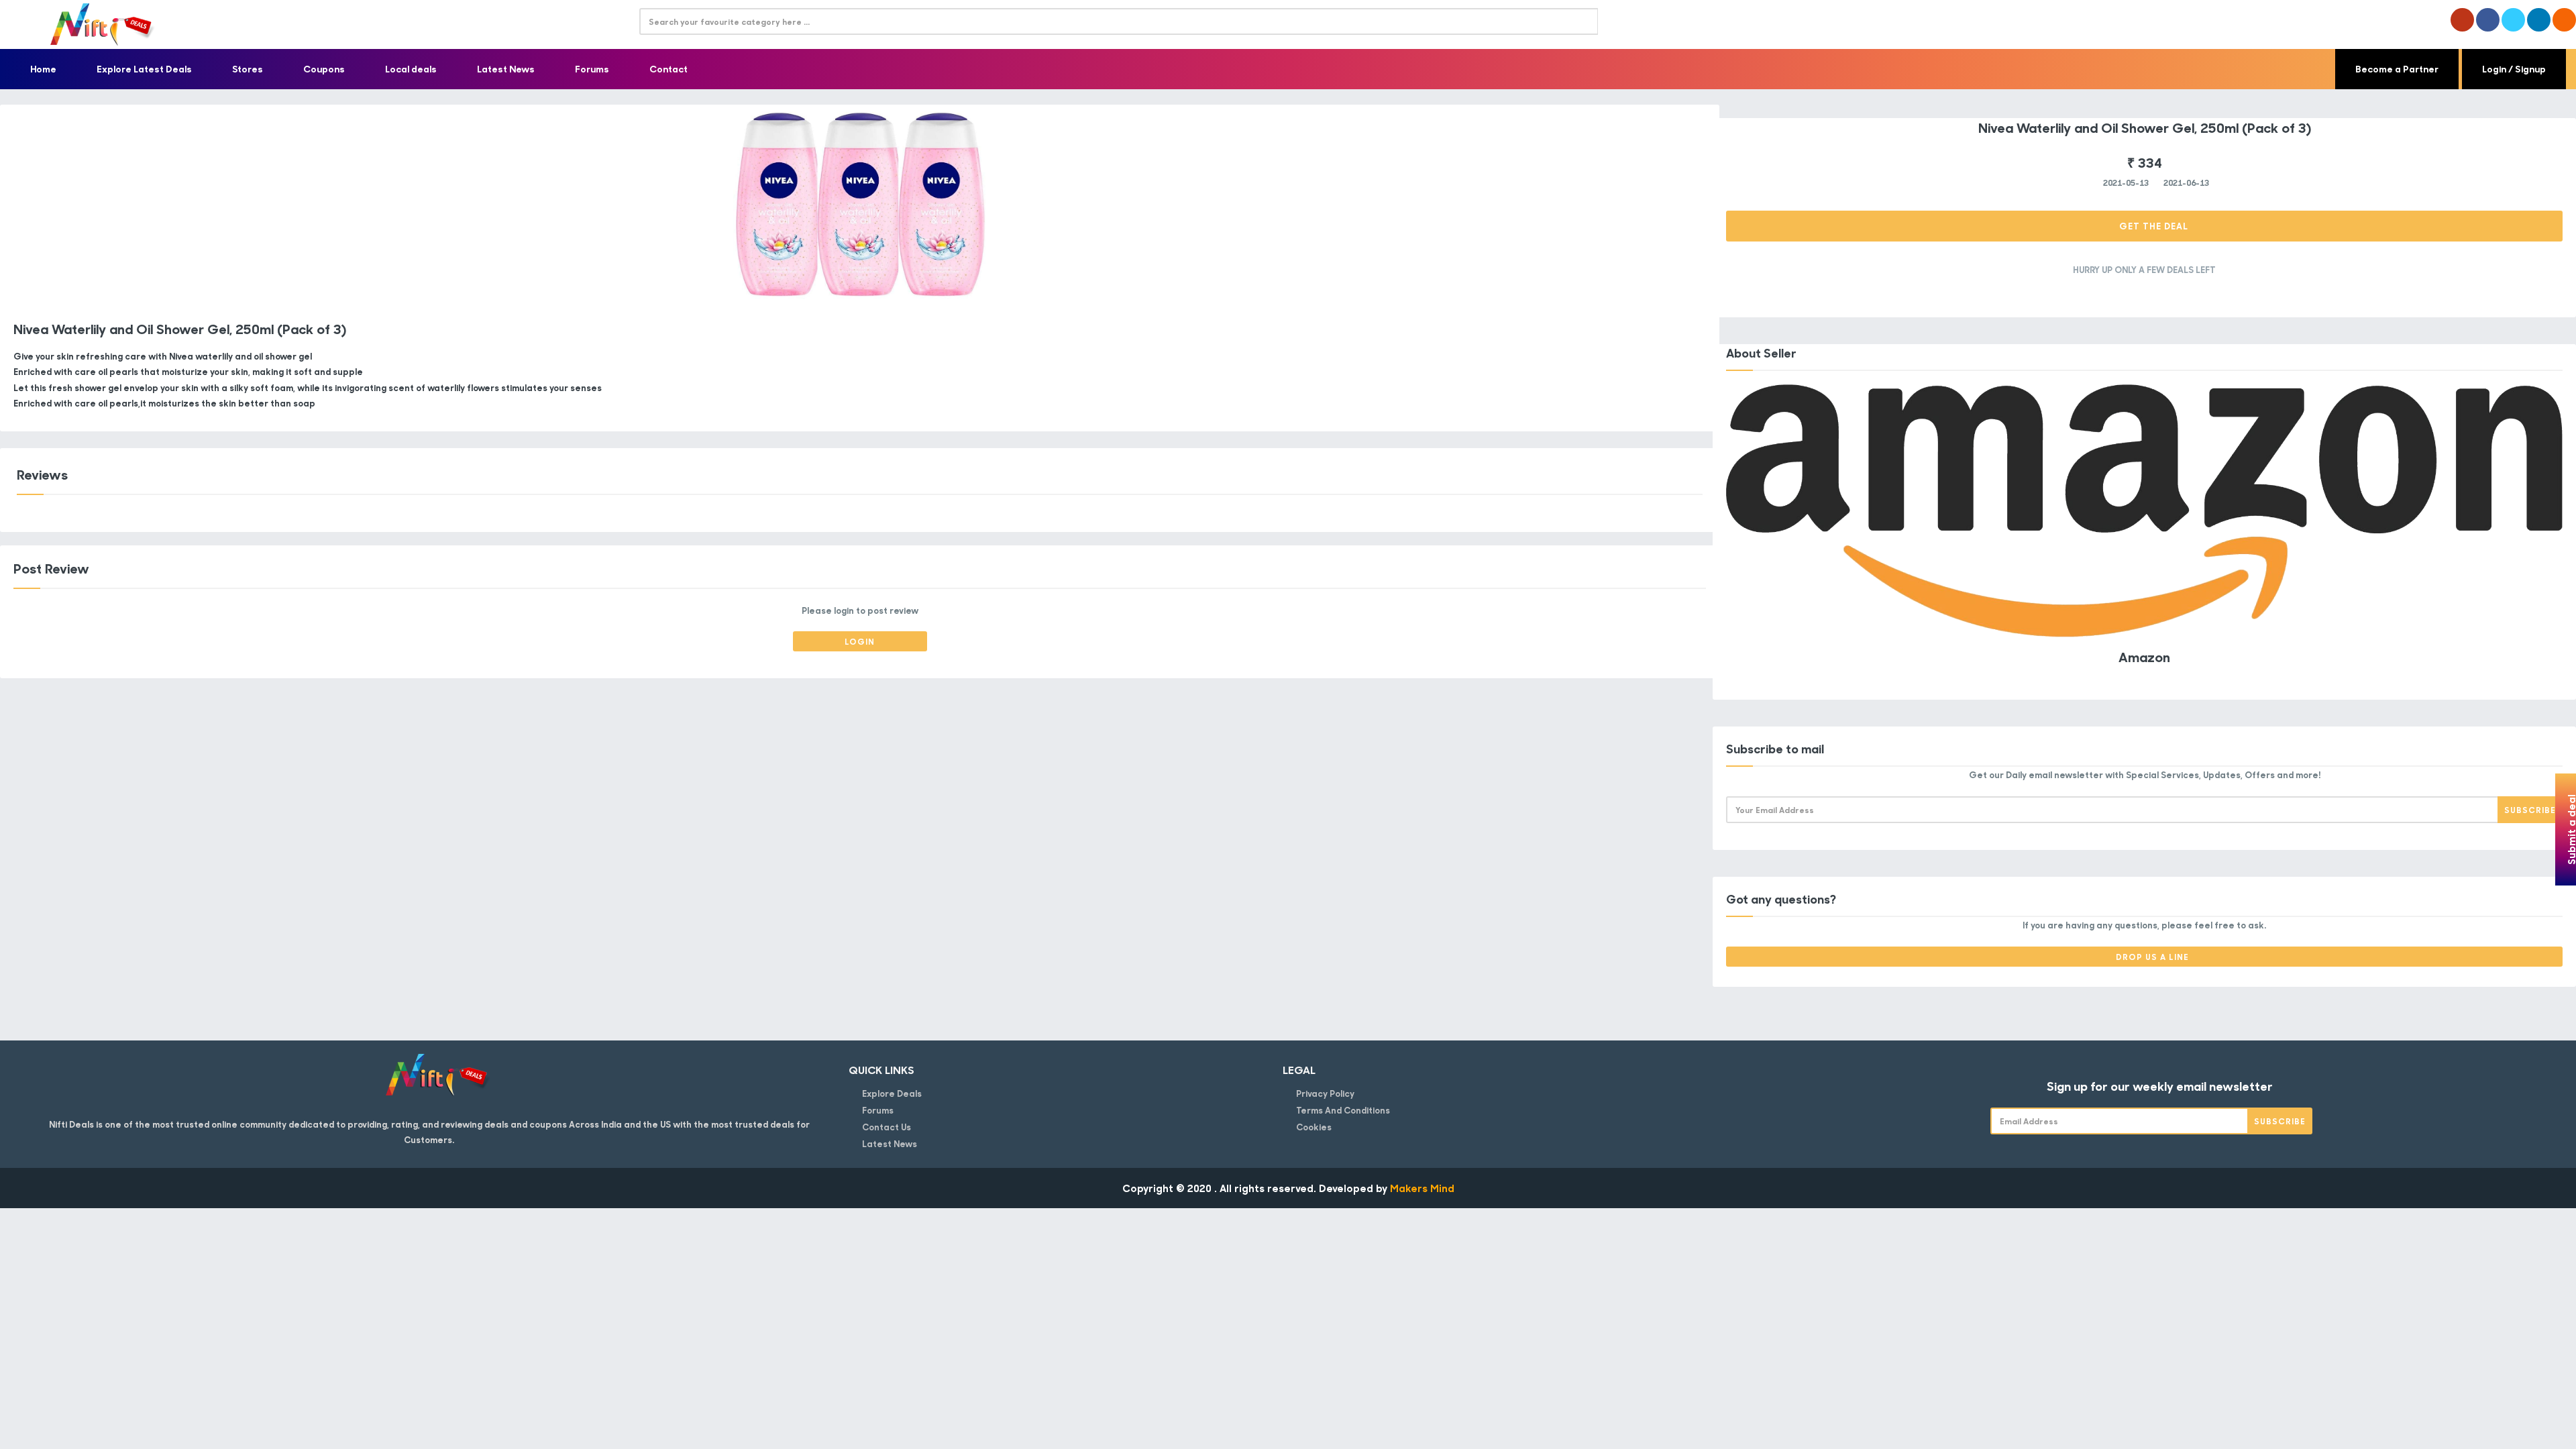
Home (43, 69)
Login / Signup (2514, 69)
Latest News (506, 69)
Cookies (1314, 1127)
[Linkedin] (2539, 20)
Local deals (411, 69)
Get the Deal (2152, 226)
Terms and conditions (1343, 1110)
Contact (668, 69)
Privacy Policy (1325, 1093)
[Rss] (2564, 20)
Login (860, 641)
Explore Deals (892, 1093)
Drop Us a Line (2152, 957)
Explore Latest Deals (144, 69)
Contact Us (887, 1127)
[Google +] (2462, 20)
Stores (248, 69)
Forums (592, 69)
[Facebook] (2488, 20)
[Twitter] (2513, 20)
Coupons (324, 69)
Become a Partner (2397, 69)
